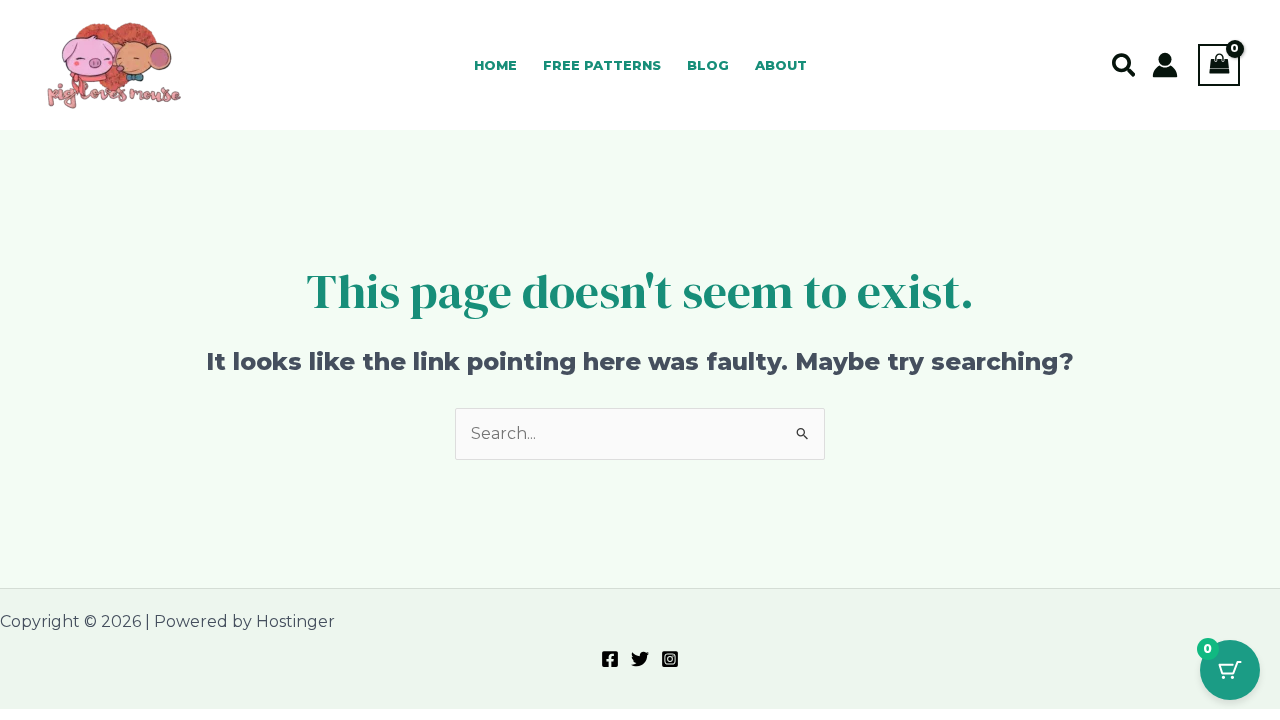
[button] (1124, 67)
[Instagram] (670, 659)
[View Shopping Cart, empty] (1219, 64)
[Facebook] (610, 659)
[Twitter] (640, 659)
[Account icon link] (1165, 65)
